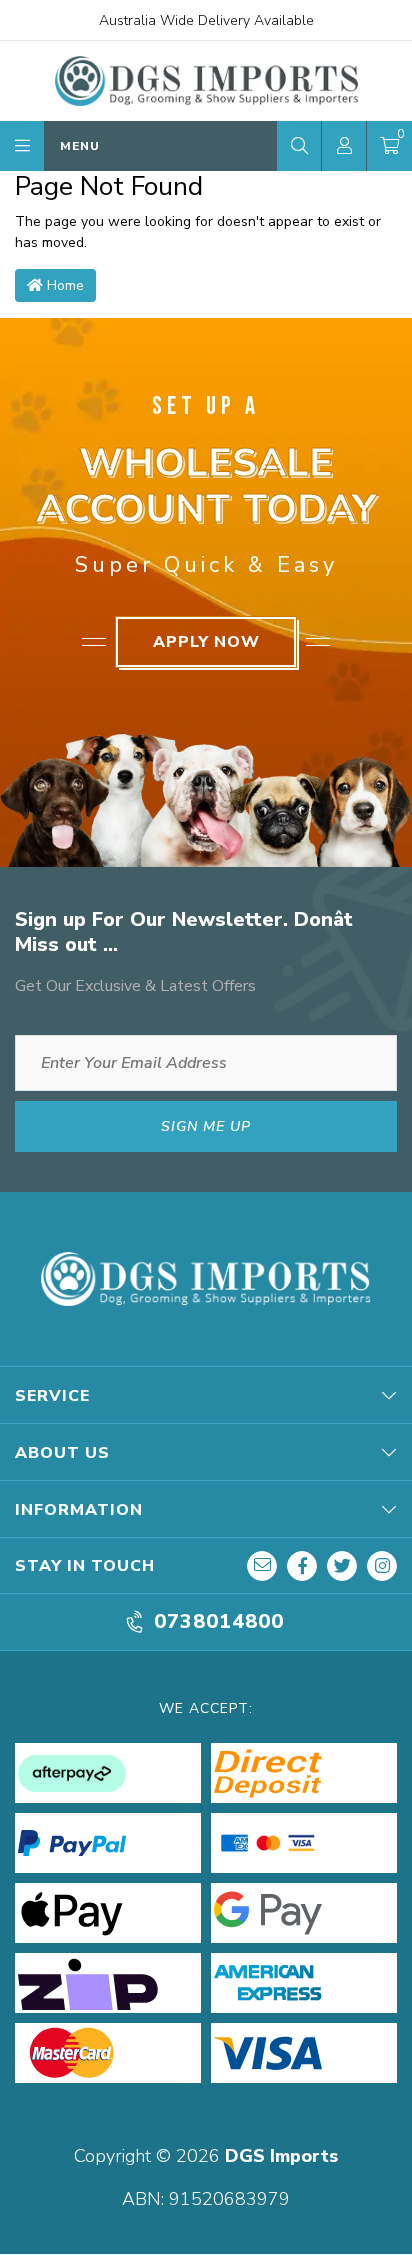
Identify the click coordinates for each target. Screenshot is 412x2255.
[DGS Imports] (206, 80)
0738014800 (219, 1622)
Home (63, 285)
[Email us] (262, 1566)
